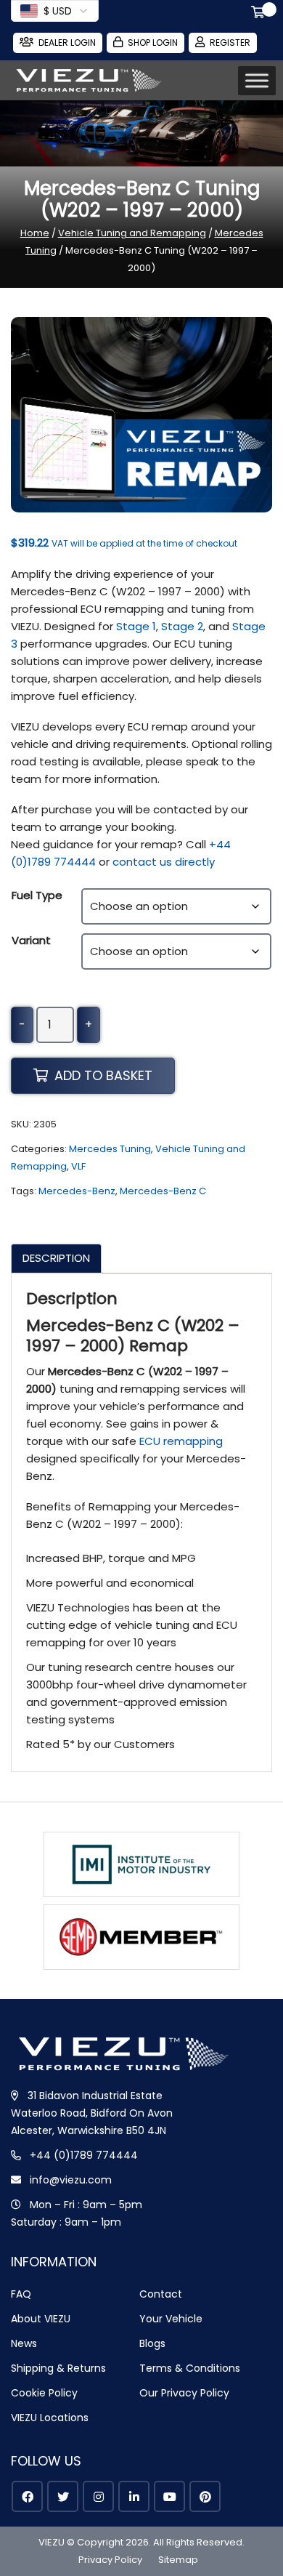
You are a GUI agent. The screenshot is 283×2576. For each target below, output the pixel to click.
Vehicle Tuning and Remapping (132, 233)
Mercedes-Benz (77, 1191)
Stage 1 (136, 626)
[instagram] (98, 2496)
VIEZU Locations (50, 2418)
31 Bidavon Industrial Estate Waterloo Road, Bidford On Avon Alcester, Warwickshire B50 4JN (92, 2113)
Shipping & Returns (58, 2368)
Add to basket (103, 1075)
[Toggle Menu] (257, 81)
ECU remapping (181, 1441)
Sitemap (178, 2560)
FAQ (21, 2294)
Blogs (152, 2343)
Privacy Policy (110, 2560)
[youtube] (169, 2496)
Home (35, 233)
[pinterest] (205, 2496)
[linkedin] (134, 2496)
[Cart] (261, 14)
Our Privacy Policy (184, 2393)
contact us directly (164, 862)
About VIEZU (41, 2319)
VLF (78, 1166)
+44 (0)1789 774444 (84, 2155)
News (24, 2343)
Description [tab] (56, 1258)
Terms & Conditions (190, 2368)
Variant (31, 940)
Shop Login (153, 43)
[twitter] (63, 2496)
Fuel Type (37, 895)
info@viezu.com (71, 2180)
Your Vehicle (171, 2319)
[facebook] (27, 2496)
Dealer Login (67, 43)
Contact (161, 2294)
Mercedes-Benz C (163, 1191)
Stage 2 (182, 626)
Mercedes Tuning (110, 1149)
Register (230, 43)
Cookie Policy (44, 2393)
